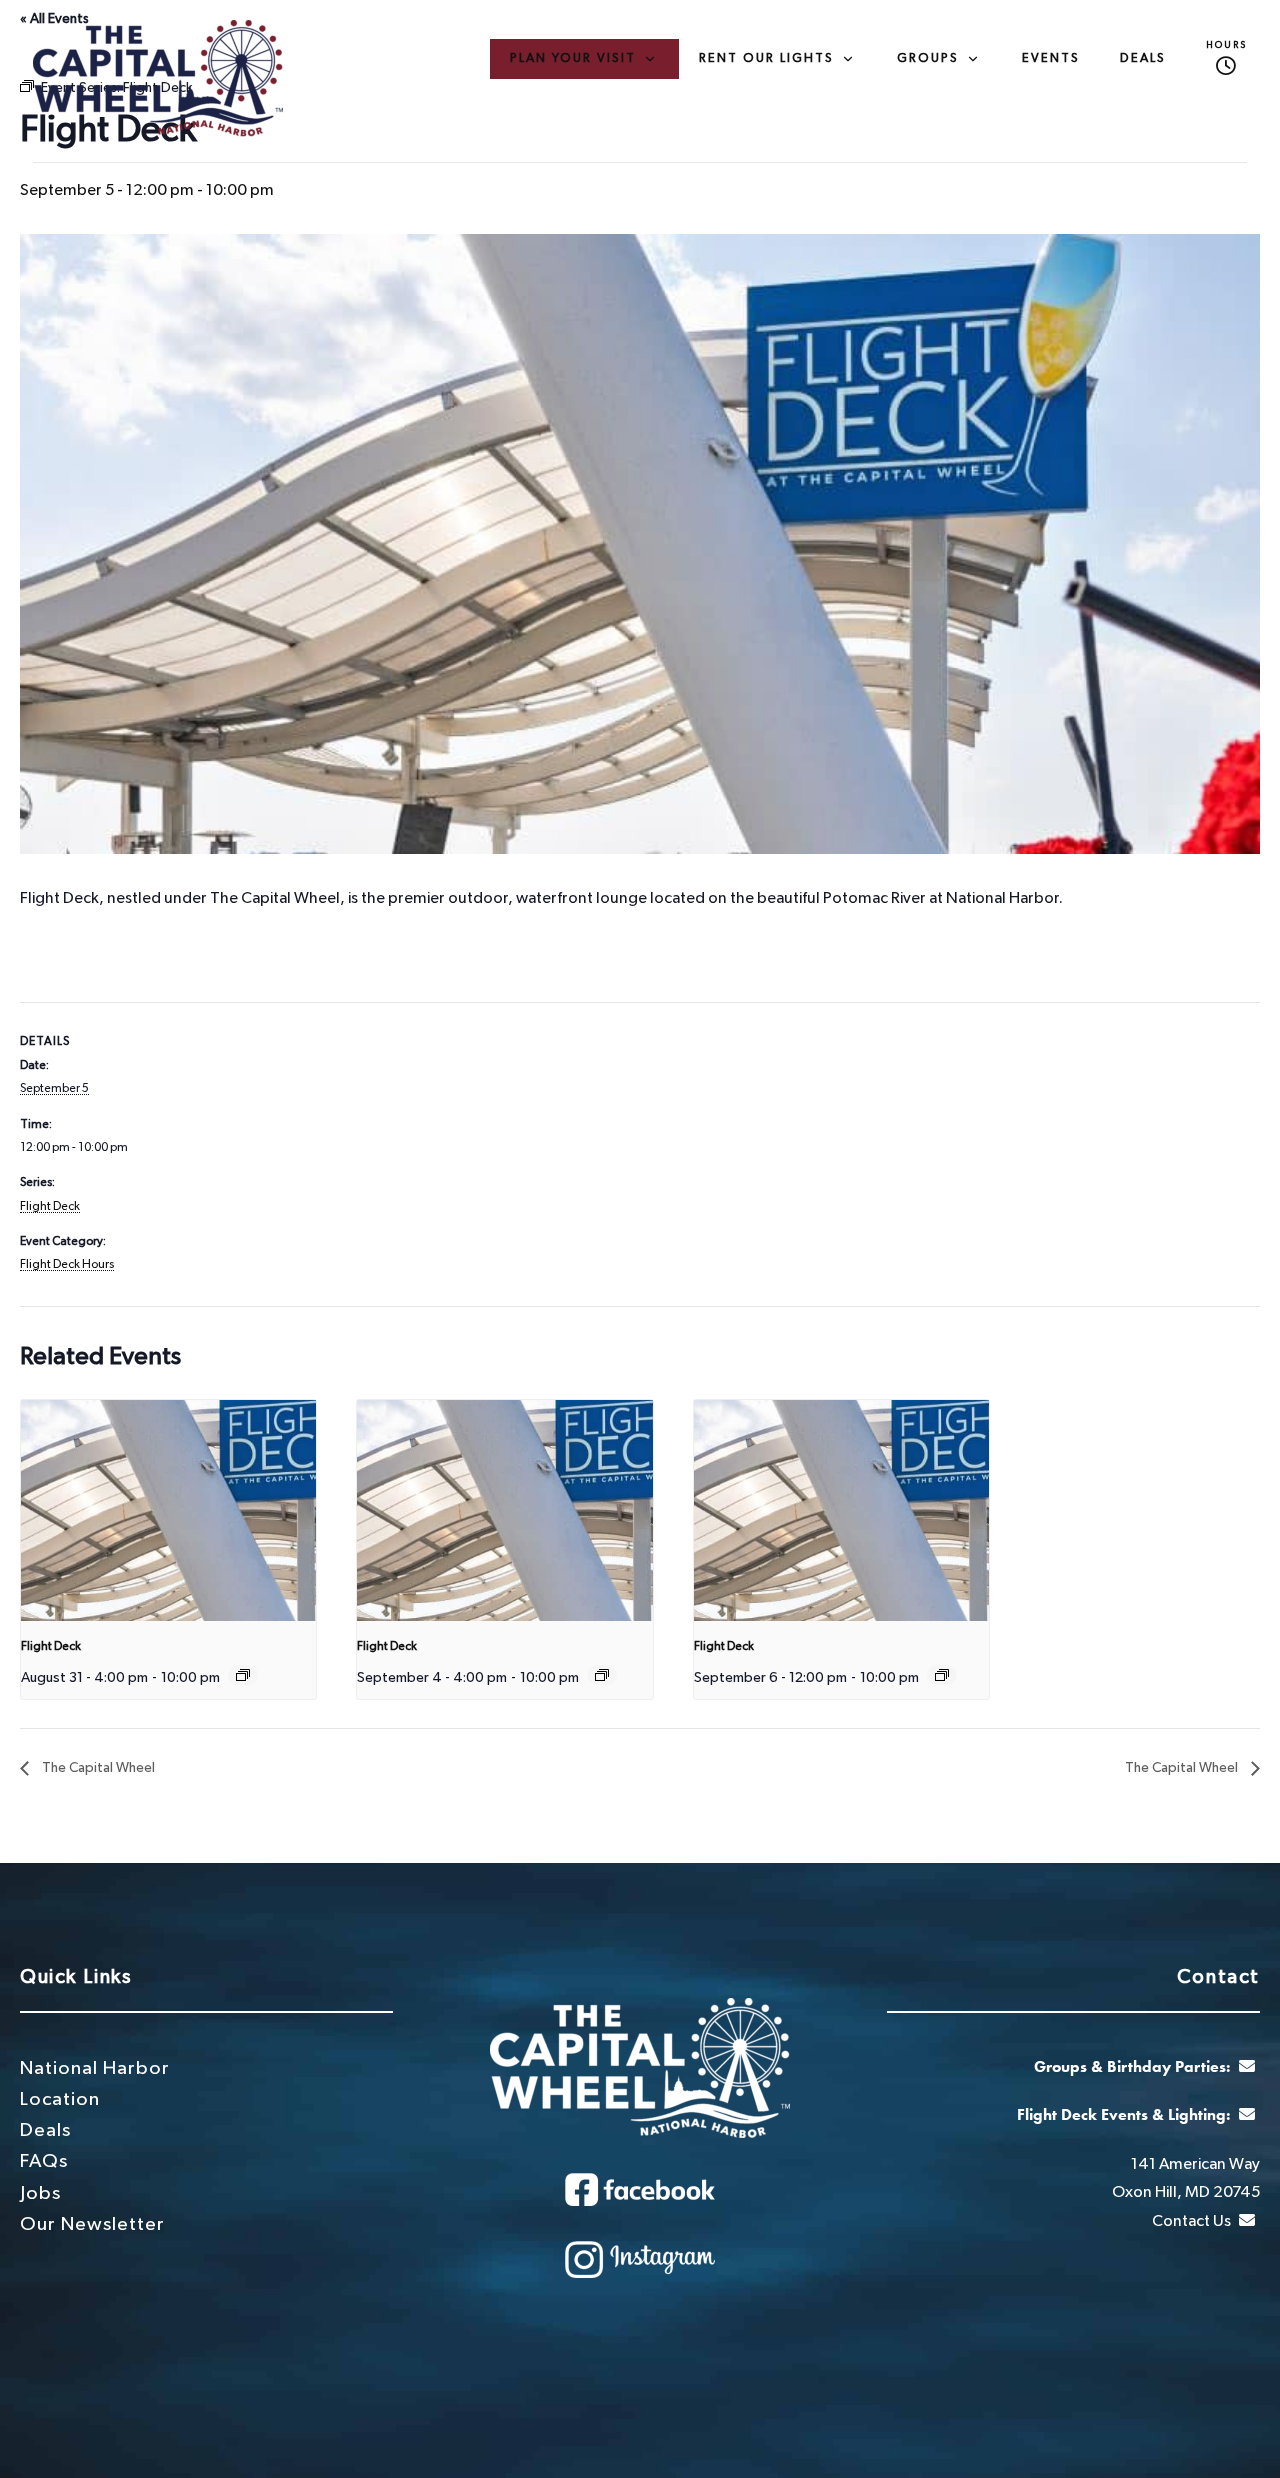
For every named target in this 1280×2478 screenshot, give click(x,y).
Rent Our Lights (766, 58)
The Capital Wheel (97, 1768)
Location (60, 2099)
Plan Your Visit (573, 58)
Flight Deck (50, 1206)
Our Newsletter (92, 2224)
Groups (928, 58)
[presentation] (168, 1511)
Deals (1143, 58)
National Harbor (95, 2068)
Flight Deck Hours (67, 1264)
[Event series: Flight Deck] (243, 1675)
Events (1051, 58)
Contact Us (1193, 2221)
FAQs (44, 2161)
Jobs (40, 2193)
